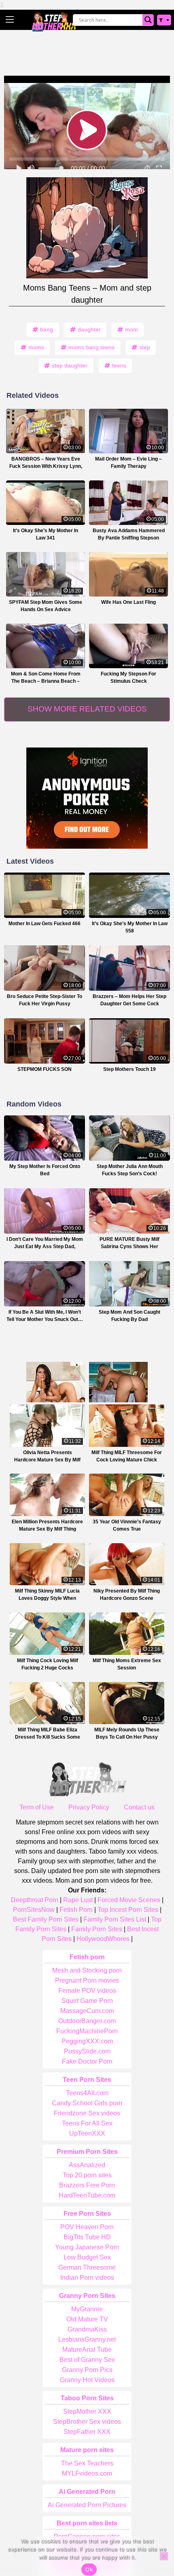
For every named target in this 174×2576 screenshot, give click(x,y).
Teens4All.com (87, 2093)
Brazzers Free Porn (87, 2185)
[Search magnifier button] (148, 20)
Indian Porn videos (87, 2278)
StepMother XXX (87, 2411)
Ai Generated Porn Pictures (87, 2505)
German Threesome (87, 2267)
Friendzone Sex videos (87, 2113)
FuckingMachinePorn (87, 2031)
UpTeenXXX (87, 2133)
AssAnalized (87, 2165)
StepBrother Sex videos (87, 2422)
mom (132, 329)
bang (47, 329)
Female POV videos (87, 1991)
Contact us (139, 1807)
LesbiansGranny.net (87, 2339)
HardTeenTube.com (87, 2195)
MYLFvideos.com (87, 2473)
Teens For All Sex (87, 2123)
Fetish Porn (76, 1910)
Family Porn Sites (97, 1929)
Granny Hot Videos (87, 2380)
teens (119, 365)
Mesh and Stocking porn (87, 1970)
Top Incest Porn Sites (128, 1910)
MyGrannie (87, 2309)
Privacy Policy (89, 1807)
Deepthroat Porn (35, 1900)
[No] (164, 2556)
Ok (89, 2570)
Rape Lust (78, 1900)
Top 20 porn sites (87, 2175)
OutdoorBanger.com (87, 2021)
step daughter (70, 365)
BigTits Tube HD (87, 2237)
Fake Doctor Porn (87, 2061)
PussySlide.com (87, 2051)
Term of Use (37, 1807)
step (145, 347)
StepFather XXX (87, 2432)
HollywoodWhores (103, 1939)
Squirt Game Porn (87, 2001)
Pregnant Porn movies (87, 1980)
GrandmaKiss (87, 2329)
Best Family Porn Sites (46, 1919)
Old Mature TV (87, 2319)
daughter (89, 329)
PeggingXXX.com (87, 2041)
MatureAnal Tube (87, 2350)
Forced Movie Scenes (129, 1900)
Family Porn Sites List (115, 1919)
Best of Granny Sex (87, 2360)
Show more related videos (87, 709)
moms (36, 347)
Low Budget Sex (87, 2257)
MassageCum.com (87, 2011)
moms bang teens (91, 347)
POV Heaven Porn (87, 2227)
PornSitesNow (34, 1910)
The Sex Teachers (87, 2463)
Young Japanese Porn (87, 2247)
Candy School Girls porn (87, 2103)
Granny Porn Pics (87, 2370)
